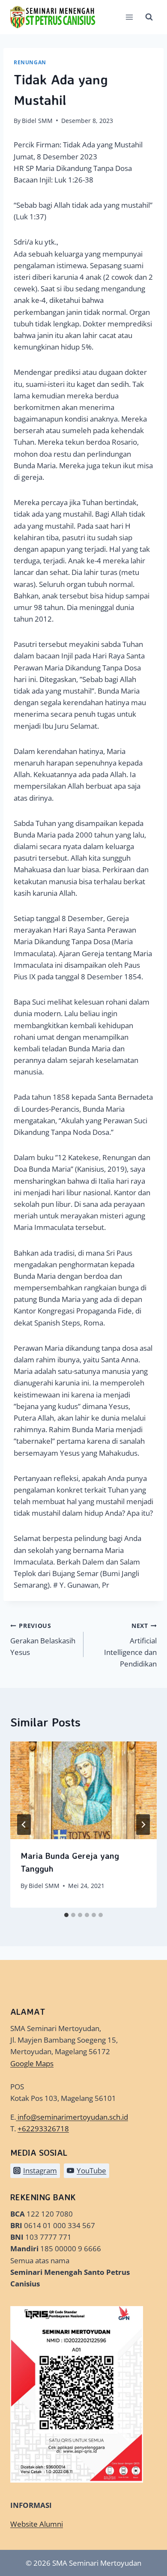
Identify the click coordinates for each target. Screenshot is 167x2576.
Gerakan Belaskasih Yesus (43, 1639)
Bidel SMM (37, 121)
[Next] (143, 1825)
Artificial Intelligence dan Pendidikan (130, 1645)
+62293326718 (43, 2129)
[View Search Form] (149, 17)
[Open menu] (129, 17)
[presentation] (83, 1790)
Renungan (30, 62)
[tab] (66, 1915)
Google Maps (32, 2063)
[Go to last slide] (24, 1825)
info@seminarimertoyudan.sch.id (73, 2117)
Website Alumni (37, 2524)
